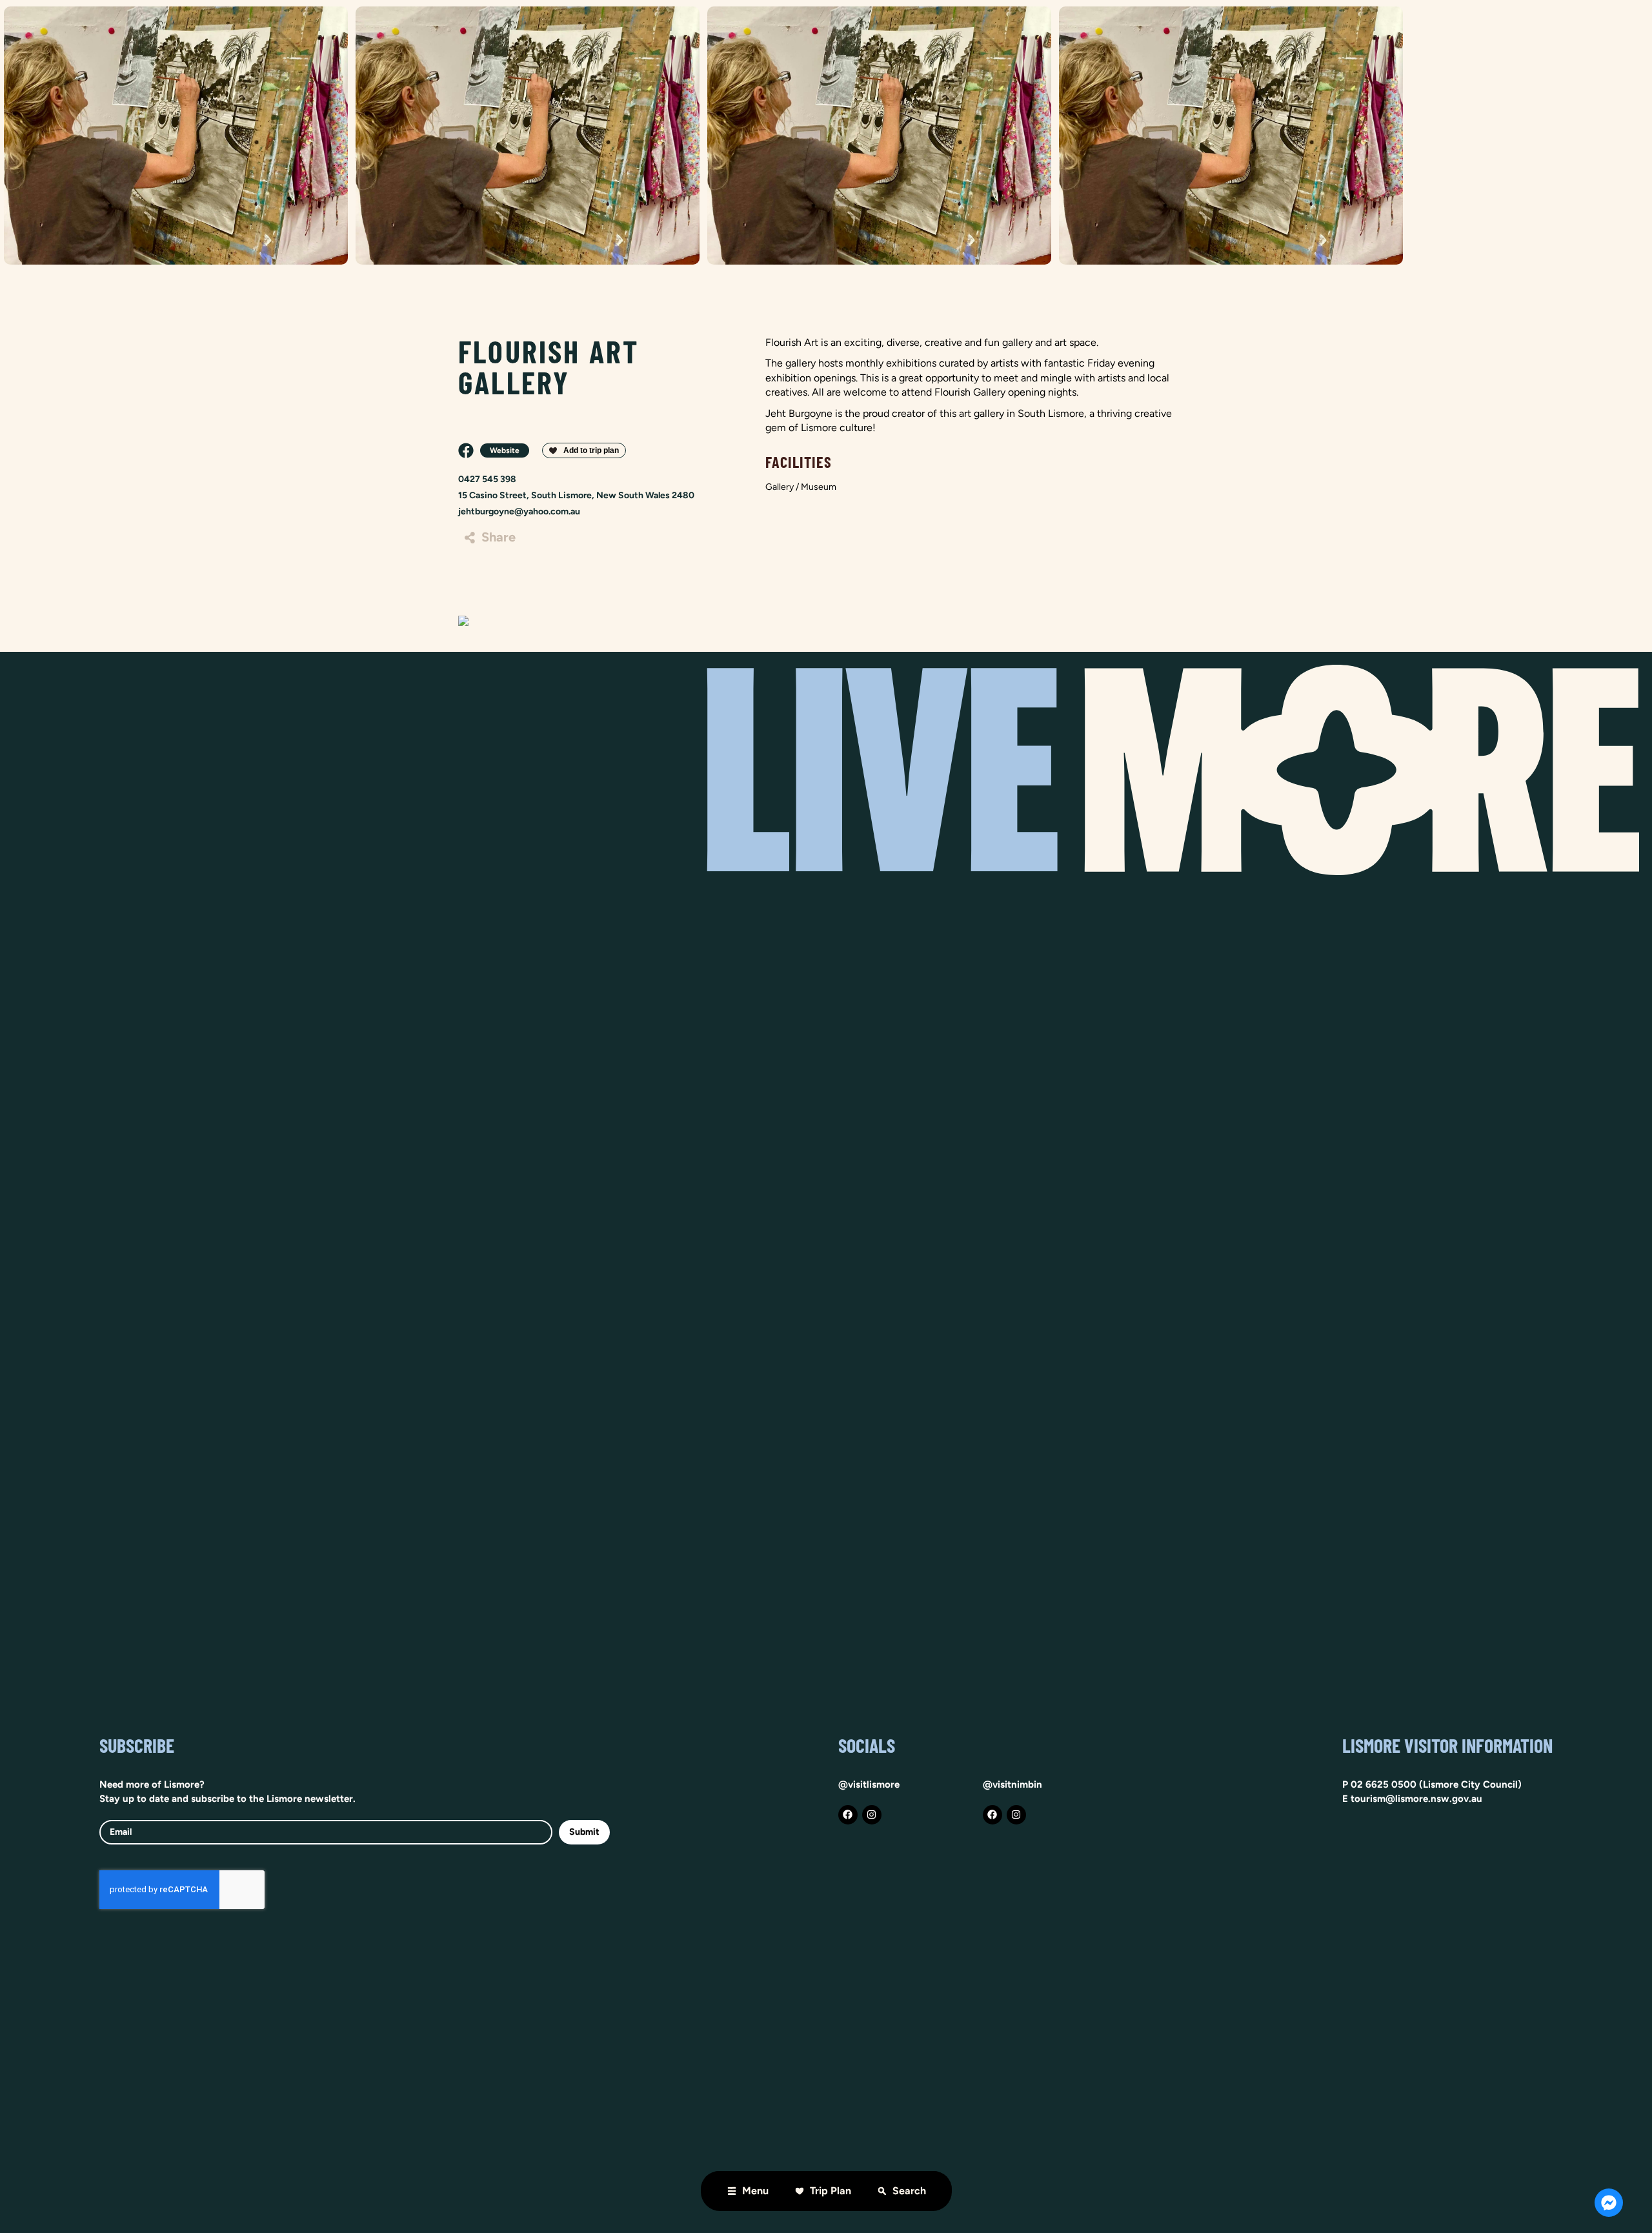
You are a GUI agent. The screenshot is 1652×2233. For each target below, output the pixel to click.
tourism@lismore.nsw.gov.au (1416, 1799)
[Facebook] (848, 1815)
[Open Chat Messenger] (1609, 2203)
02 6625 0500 (1384, 1784)
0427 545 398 (487, 479)
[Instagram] (872, 1815)
